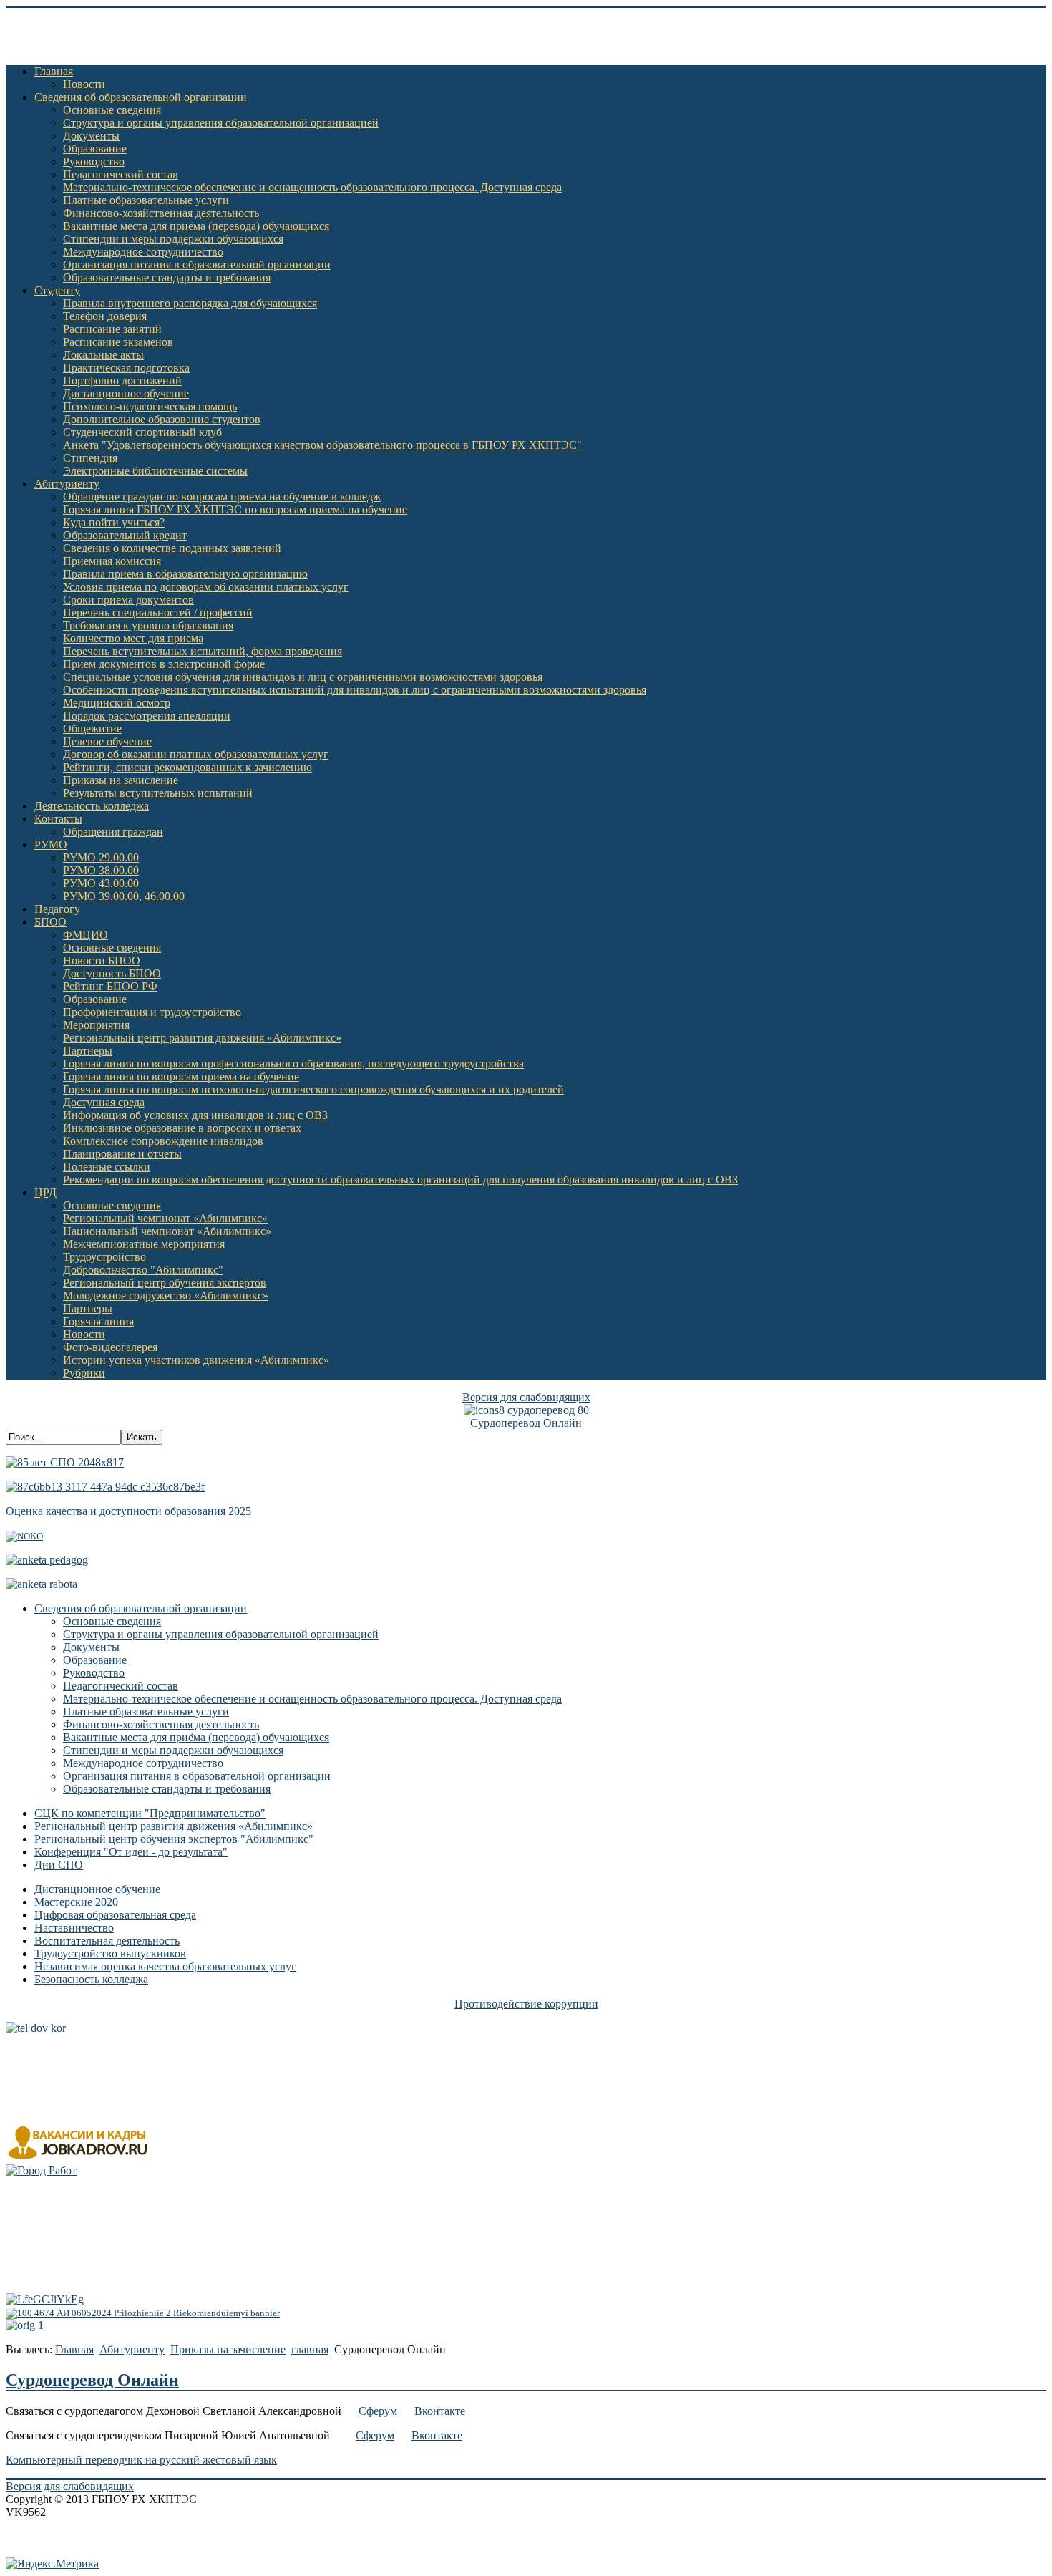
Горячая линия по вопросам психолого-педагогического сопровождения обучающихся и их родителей (313, 1089)
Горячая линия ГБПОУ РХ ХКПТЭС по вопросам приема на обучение (235, 509)
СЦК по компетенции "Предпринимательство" (150, 1813)
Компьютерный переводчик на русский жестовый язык (141, 2460)
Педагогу (57, 909)
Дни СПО (59, 1865)
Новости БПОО (102, 960)
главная (310, 2349)
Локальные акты (103, 355)
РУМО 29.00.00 (101, 857)
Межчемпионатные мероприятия (144, 1244)
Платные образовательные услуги (146, 200)
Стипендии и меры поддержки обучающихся (173, 239)
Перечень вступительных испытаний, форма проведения (203, 651)
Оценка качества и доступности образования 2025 (128, 1511)
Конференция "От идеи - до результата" (131, 1852)
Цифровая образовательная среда (115, 1915)
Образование (95, 149)
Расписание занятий (112, 329)
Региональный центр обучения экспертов (165, 1283)
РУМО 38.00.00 (101, 870)
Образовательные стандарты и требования (167, 277)
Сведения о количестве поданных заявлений (172, 548)
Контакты (58, 819)
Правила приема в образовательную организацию (185, 574)
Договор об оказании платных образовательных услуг (196, 754)
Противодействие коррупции (526, 2004)
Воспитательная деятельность (107, 1941)
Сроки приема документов (128, 600)
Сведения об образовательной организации (141, 97)
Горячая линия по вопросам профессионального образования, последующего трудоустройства (293, 1064)
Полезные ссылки (107, 1167)
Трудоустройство (104, 1257)
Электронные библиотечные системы (155, 471)
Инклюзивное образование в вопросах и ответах (182, 1128)
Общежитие (92, 728)
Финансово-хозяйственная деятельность (161, 213)
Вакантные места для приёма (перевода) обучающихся (196, 226)
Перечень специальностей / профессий (158, 612)
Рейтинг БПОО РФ (110, 986)
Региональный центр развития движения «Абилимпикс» (202, 1038)
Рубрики (84, 1373)
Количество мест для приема (133, 638)
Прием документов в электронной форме (164, 664)
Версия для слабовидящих (526, 1397)
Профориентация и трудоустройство (152, 1012)
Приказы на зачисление (121, 780)
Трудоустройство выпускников (110, 1953)
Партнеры (88, 1051)
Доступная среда (104, 1102)
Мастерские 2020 (76, 1902)
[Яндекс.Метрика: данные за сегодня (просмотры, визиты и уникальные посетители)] (52, 2564)
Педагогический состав (121, 174)
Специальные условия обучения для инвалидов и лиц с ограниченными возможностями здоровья (303, 677)
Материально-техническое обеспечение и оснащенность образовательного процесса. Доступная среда (312, 187)
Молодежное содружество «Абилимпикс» (166, 1296)
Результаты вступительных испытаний (158, 793)
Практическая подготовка (126, 368)
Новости (84, 84)
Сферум (378, 2411)
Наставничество (74, 1928)
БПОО (50, 922)
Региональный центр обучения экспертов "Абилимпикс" (174, 1839)
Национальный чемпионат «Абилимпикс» (167, 1231)
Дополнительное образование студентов (162, 419)
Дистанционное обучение (126, 393)
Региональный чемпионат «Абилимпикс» (165, 1218)
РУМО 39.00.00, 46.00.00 (124, 896)
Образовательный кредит (125, 535)
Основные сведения (112, 110)
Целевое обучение (107, 741)
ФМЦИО (86, 935)
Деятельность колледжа (92, 806)
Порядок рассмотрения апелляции (147, 716)
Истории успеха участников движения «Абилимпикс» (196, 1360)
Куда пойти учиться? (114, 522)
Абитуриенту (67, 484)
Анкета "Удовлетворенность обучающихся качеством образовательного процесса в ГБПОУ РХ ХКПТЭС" (322, 445)
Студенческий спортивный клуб (142, 432)
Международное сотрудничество (143, 252)
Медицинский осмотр (117, 703)
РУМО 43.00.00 (101, 883)
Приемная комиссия (112, 561)
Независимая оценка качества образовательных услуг (165, 1966)
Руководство (94, 161)
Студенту (57, 290)
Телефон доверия (105, 316)
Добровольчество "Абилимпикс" (143, 1270)
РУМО (51, 844)
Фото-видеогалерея (110, 1347)
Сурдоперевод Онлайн (526, 1423)
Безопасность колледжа (91, 1979)
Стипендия (90, 458)
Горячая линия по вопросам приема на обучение (181, 1076)
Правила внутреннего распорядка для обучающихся (190, 303)
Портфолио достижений (122, 381)
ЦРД (45, 1192)
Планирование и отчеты (122, 1154)
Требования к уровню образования (148, 625)
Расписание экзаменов (118, 342)
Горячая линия (98, 1321)
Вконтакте (440, 2411)
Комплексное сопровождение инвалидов (163, 1141)
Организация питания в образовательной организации (197, 265)
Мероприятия (96, 1025)
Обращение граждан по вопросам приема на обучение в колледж (222, 497)
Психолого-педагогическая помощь (150, 406)
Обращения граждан (113, 832)
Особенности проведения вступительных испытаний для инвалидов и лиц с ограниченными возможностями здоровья (355, 690)
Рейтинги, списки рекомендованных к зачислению (187, 767)
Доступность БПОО (112, 973)
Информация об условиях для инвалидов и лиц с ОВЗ (195, 1115)
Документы (91, 136)
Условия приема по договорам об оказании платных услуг (206, 587)
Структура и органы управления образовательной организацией (221, 123)
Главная (54, 71)
